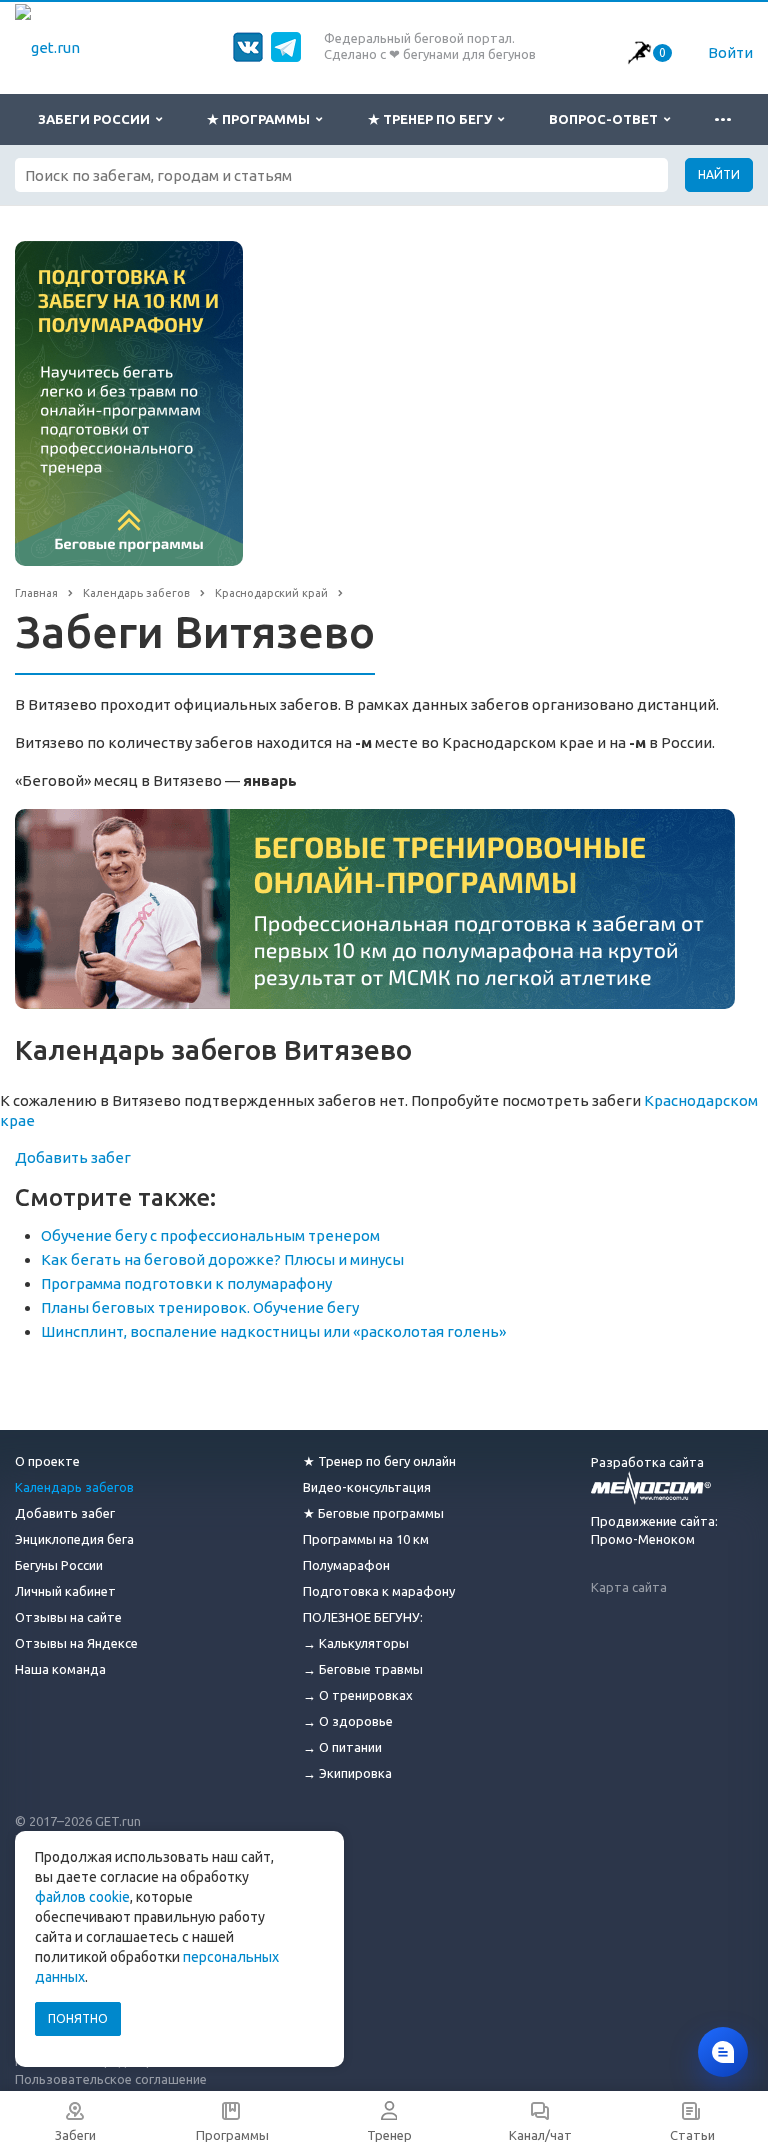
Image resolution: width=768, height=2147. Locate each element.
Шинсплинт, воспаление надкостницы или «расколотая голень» (273, 1331)
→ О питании (342, 1747)
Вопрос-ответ (606, 119)
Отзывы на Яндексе (76, 1643)
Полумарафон (346, 1565)
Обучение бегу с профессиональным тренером (210, 1235)
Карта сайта (629, 1587)
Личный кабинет (65, 1591)
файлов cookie (82, 1897)
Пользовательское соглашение (111, 2079)
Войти (730, 52)
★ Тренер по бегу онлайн (379, 1461)
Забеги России (97, 119)
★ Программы (261, 119)
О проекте (47, 1461)
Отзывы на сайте (68, 1617)
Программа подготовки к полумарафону (186, 1283)
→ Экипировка (347, 1773)
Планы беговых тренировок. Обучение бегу (200, 1307)
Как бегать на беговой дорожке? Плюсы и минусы (222, 1259)
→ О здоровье (348, 1721)
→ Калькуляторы (356, 1643)
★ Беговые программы (373, 1513)
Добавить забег (73, 1157)
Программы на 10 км (366, 1539)
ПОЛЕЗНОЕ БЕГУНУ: (363, 1617)
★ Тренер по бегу (433, 119)
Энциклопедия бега (74, 1539)
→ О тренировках (358, 1695)
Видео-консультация (367, 1487)
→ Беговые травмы (363, 1669)
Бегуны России (59, 1565)
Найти (719, 174)
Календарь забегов (74, 1487)
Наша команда (60, 1669)
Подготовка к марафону (379, 1591)
